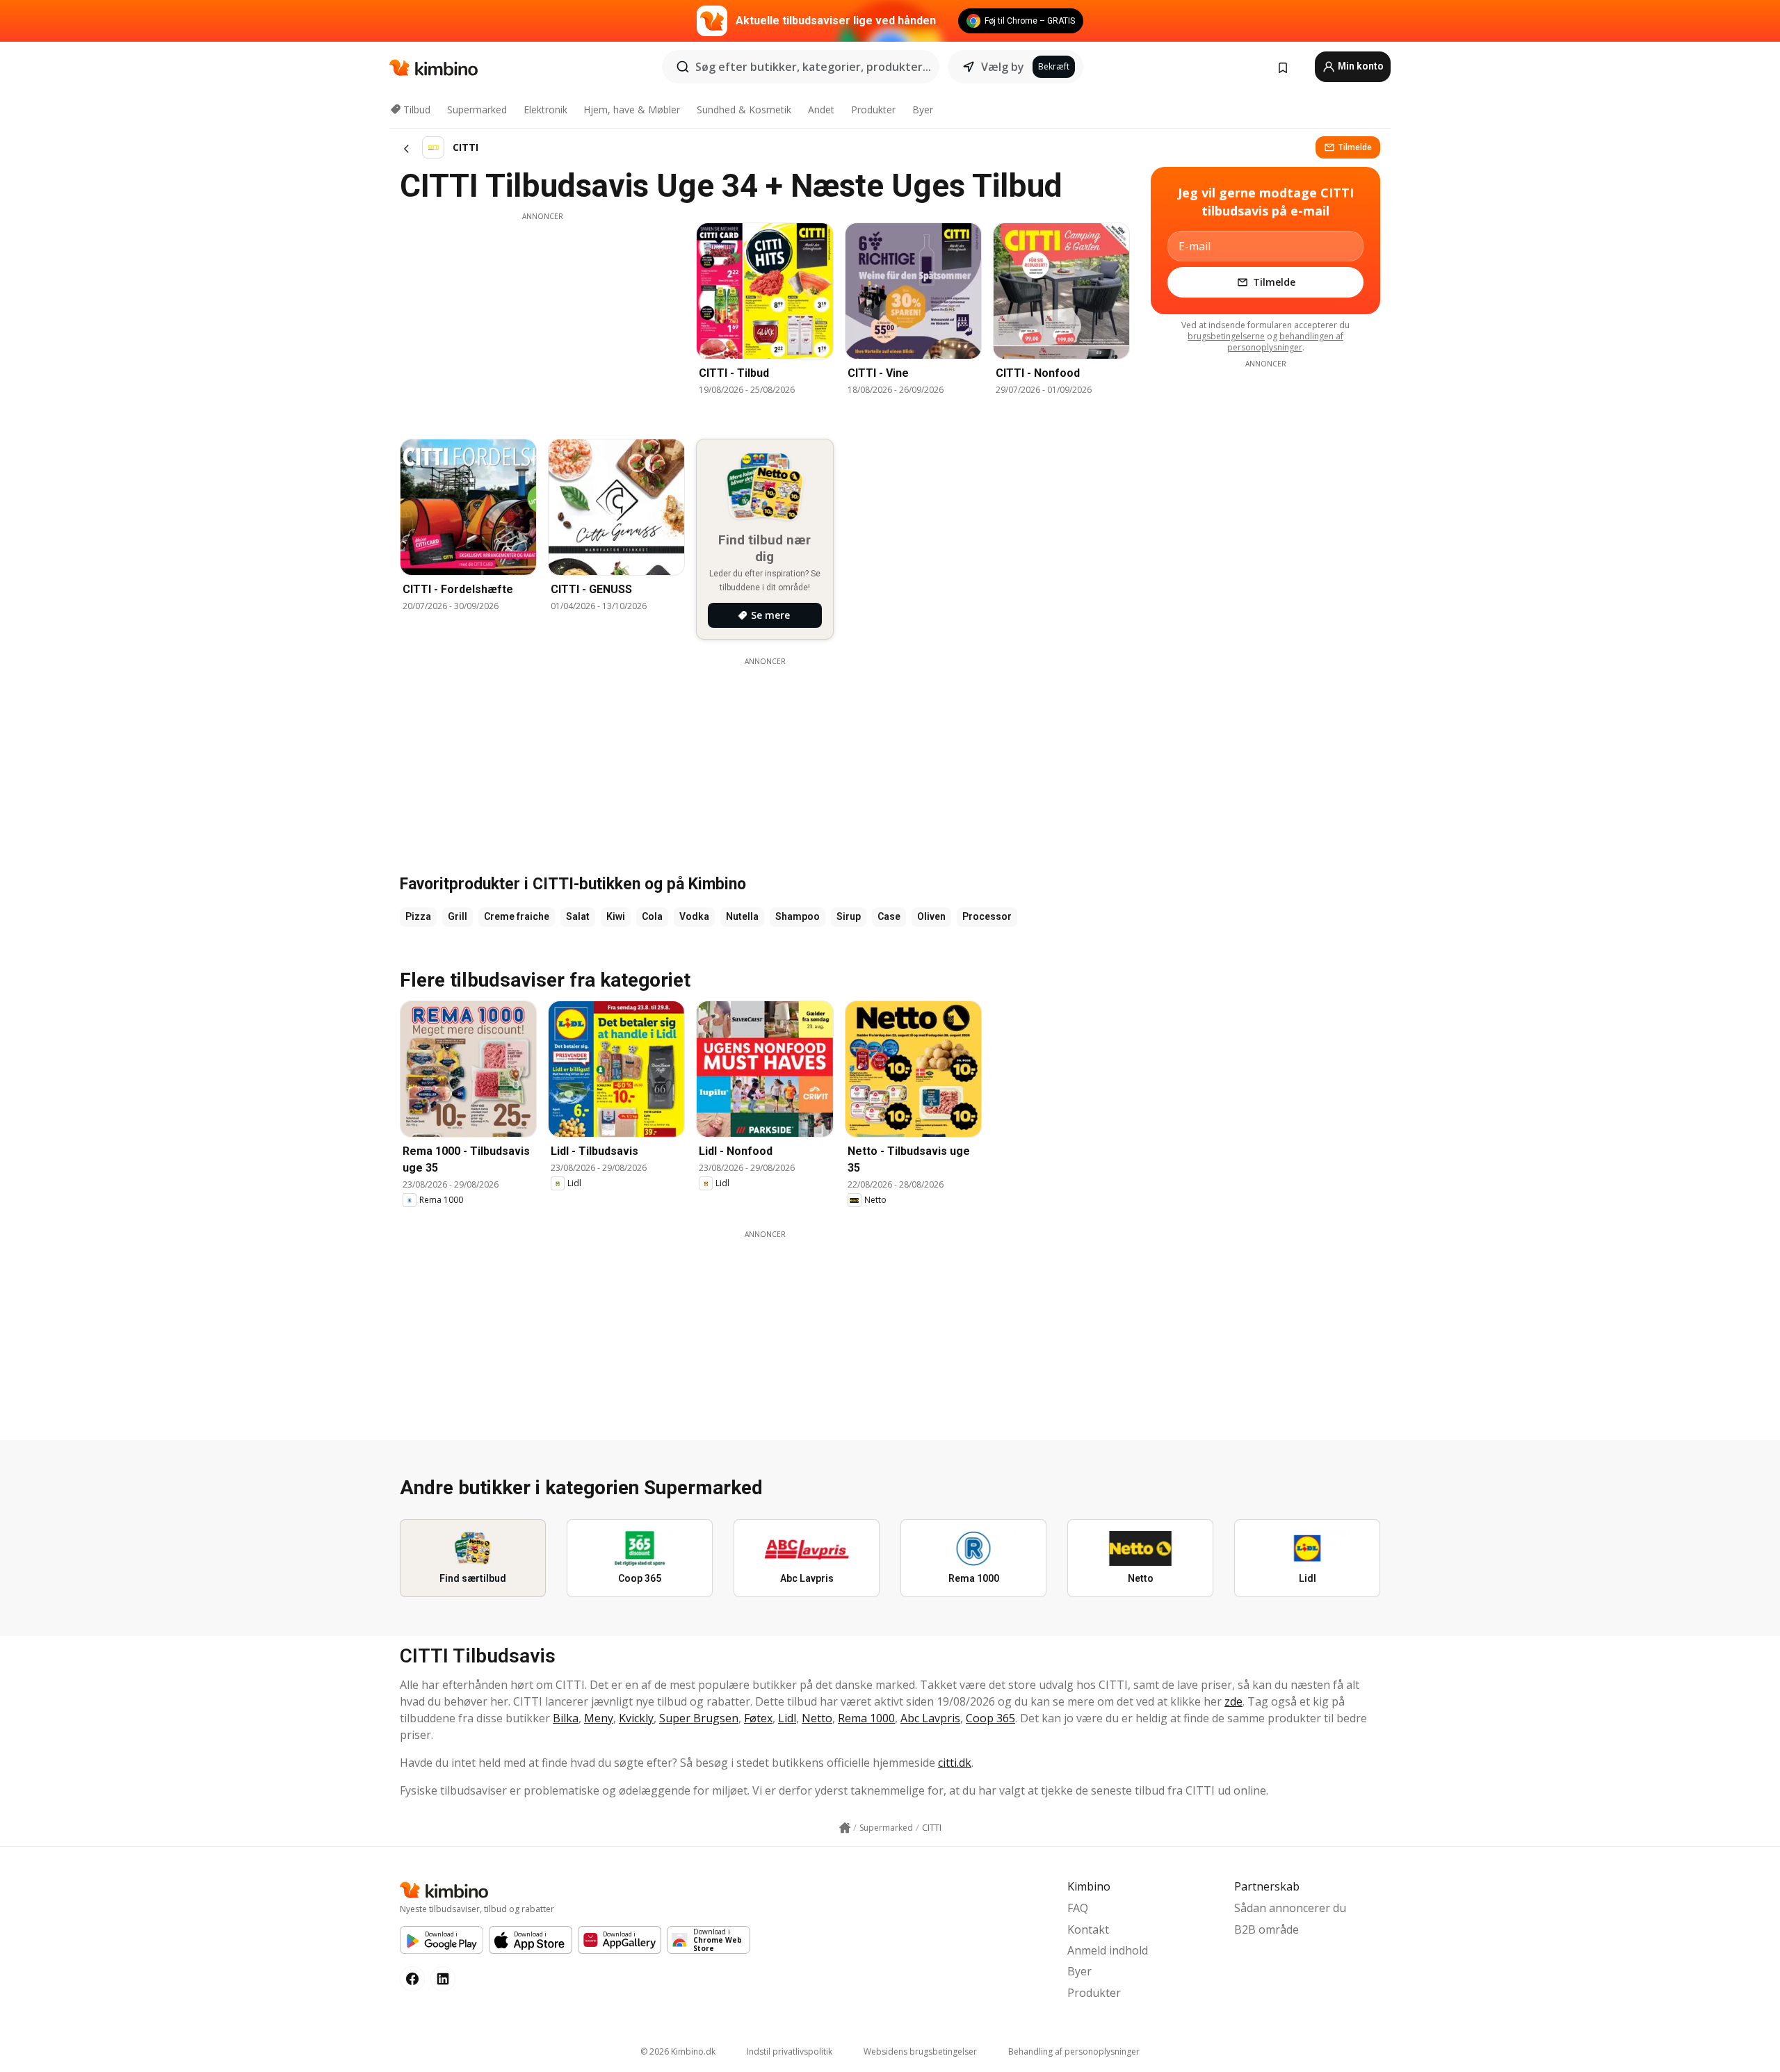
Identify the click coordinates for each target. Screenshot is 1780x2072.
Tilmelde (1355, 147)
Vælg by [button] (1003, 67)
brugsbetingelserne (1226, 336)
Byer (923, 110)
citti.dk (955, 1763)
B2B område (1267, 1929)
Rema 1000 (866, 1718)
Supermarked (477, 110)
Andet (821, 110)
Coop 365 (990, 1718)
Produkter (873, 110)
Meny (599, 1718)
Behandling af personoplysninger (1074, 2051)
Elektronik (545, 110)
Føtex (758, 1718)
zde (1233, 1701)
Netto (817, 1718)
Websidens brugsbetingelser (920, 2051)
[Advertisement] (542, 319)
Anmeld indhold (1108, 1950)
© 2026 (678, 2051)
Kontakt (1088, 1929)
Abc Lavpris (930, 1718)
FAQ (1078, 1908)
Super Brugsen (699, 1718)
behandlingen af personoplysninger (1286, 342)
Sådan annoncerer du (1290, 1908)
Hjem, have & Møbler (632, 110)
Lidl (787, 1718)
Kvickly (636, 1718)
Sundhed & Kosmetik (744, 110)
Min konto (1360, 66)
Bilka (566, 1718)
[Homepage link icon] (845, 1828)
